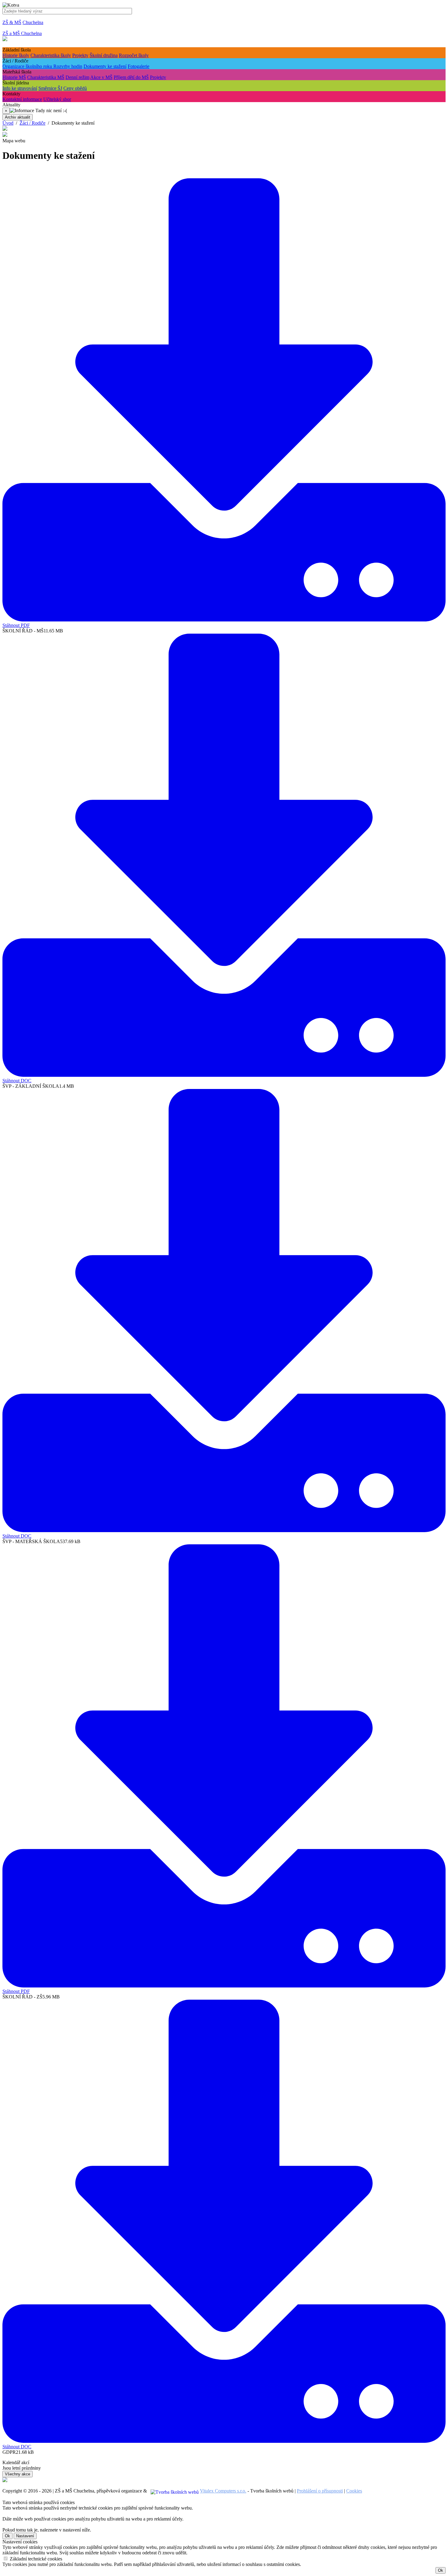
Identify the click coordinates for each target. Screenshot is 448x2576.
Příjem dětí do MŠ (131, 77)
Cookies (354, 2491)
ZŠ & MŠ (12, 22)
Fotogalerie (139, 66)
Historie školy (16, 55)
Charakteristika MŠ (46, 77)
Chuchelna (33, 22)
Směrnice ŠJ (50, 88)
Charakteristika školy (51, 55)
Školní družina (104, 55)
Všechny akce (18, 2474)
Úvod (8, 123)
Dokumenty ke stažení (105, 66)
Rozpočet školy (134, 55)
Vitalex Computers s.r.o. (223, 2491)
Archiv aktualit (18, 117)
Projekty (80, 55)
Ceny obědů (75, 88)
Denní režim (77, 77)
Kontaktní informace (22, 99)
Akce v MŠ (101, 77)
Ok (7, 2536)
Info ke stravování (20, 88)
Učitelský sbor (57, 99)
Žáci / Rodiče (32, 123)
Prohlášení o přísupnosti (320, 2491)
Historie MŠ (14, 77)
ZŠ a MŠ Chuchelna (22, 33)
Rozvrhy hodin (68, 66)
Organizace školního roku (28, 66)
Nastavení (25, 2536)
